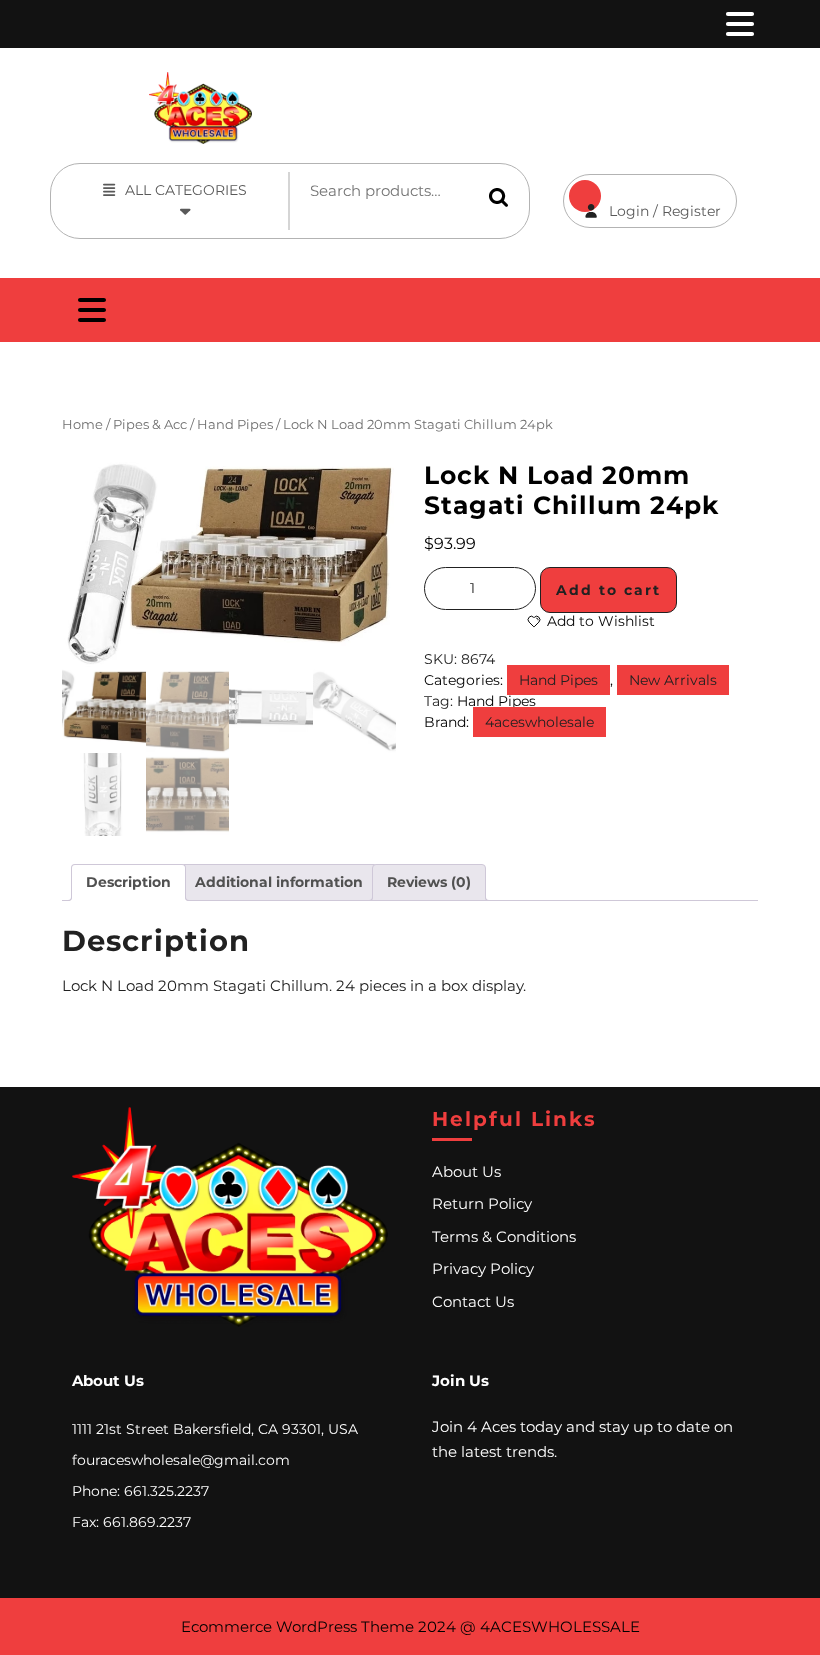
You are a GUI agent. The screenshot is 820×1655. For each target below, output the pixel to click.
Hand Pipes (235, 424)
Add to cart (608, 590)
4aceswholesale (539, 722)
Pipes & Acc (150, 424)
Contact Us (473, 1301)
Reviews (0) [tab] (429, 882)
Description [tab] (128, 882)
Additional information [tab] (279, 882)
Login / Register (642, 197)
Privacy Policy (483, 1268)
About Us (466, 1171)
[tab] (738, 24)
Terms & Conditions (504, 1236)
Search (499, 197)
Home (82, 424)
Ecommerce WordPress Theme (297, 1626)
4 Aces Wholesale (560, 82)
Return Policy (482, 1203)
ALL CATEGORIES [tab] (186, 190)
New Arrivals (673, 680)
